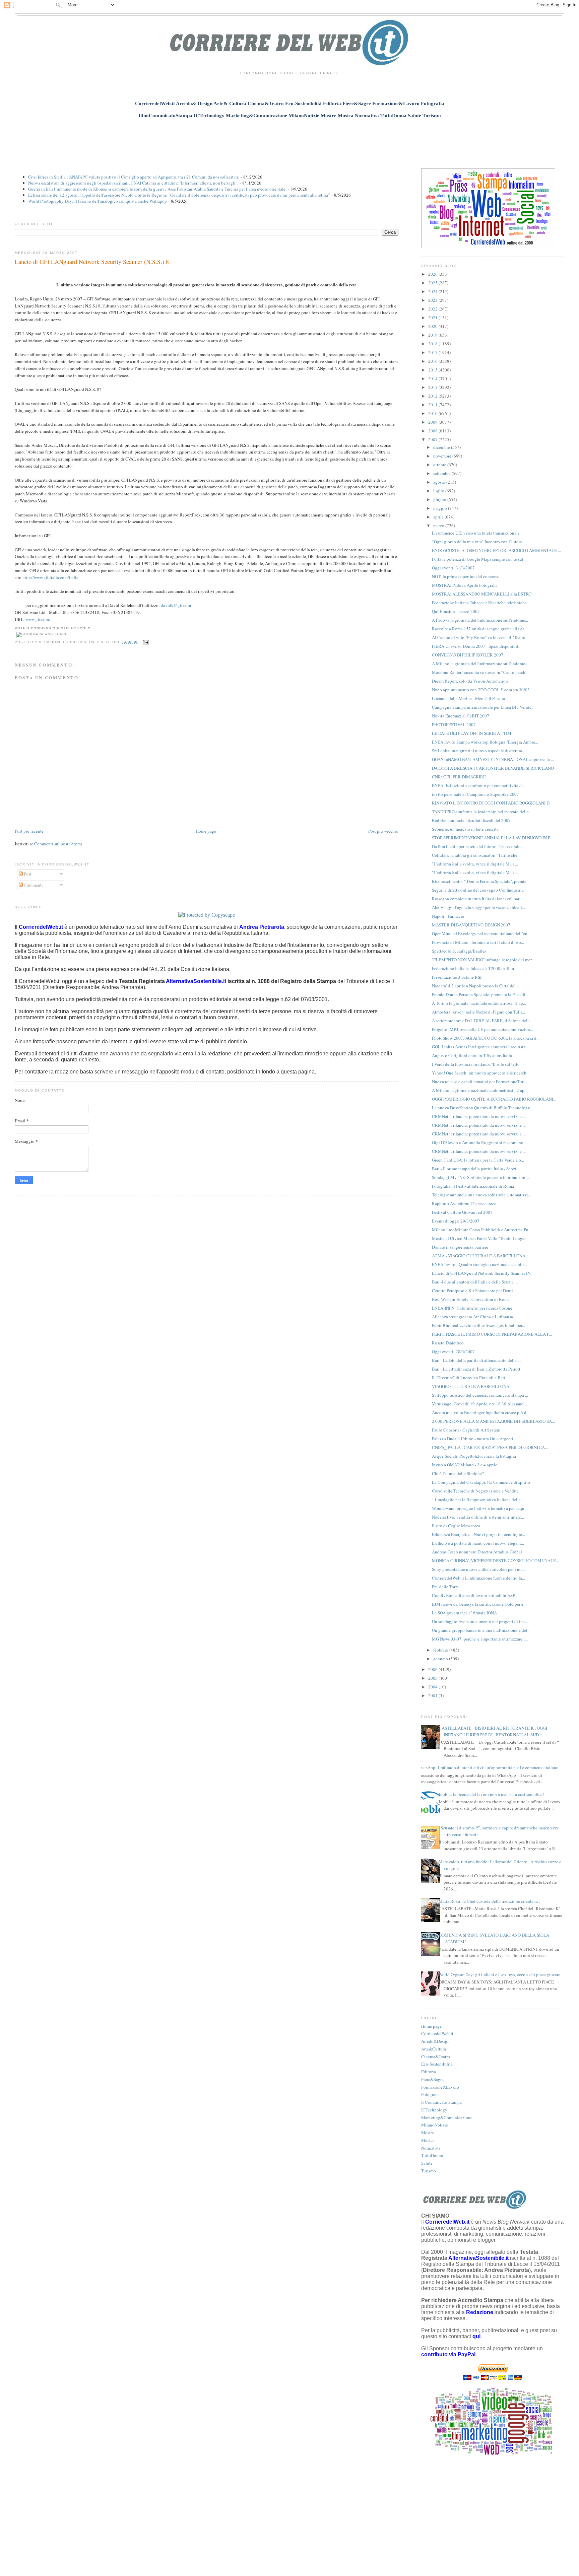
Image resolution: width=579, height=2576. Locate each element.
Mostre (428, 2133)
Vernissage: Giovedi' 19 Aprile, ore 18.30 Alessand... (479, 1404)
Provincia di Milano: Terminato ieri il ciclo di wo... (478, 942)
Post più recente (29, 831)
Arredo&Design (435, 2041)
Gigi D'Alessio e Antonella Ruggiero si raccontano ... (480, 1142)
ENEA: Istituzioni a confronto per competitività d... (478, 785)
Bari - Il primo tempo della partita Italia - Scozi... (476, 1169)
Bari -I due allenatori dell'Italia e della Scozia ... (475, 1282)
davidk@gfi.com (176, 605)
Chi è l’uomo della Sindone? (458, 1473)
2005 (433, 1678)
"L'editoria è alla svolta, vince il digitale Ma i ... (475, 864)
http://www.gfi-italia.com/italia (50, 577)
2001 (433, 1695)
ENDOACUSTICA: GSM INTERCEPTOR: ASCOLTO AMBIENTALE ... (496, 550)
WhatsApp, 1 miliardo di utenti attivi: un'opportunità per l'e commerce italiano (487, 1767)
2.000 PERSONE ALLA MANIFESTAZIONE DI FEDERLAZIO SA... (493, 1421)
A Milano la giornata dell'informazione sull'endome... (480, 664)
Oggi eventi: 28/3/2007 (453, 1351)
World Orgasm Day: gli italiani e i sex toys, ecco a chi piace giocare (499, 1974)
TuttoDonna (432, 2155)
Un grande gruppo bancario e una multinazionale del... (481, 1630)
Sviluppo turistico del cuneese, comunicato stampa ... (480, 1395)
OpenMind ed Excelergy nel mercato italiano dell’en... (481, 933)
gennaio (441, 1659)
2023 (433, 300)
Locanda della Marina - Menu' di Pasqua (468, 698)
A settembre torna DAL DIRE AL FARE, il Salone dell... (482, 1021)
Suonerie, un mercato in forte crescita (465, 829)
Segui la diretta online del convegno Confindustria (478, 890)
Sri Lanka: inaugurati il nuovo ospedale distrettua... (478, 751)
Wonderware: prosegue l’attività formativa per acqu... (480, 1508)
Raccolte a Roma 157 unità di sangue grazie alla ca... (480, 629)
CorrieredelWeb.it (437, 2033)
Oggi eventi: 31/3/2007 (453, 568)
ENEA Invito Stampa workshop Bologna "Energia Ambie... (485, 742)
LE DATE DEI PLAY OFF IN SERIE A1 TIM (472, 733)
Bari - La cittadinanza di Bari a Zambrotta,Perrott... (478, 1369)
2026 (433, 274)
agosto (440, 482)
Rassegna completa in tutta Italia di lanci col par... (477, 899)
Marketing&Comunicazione (447, 2117)
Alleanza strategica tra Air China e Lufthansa (472, 1317)
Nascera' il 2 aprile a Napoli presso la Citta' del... (475, 986)
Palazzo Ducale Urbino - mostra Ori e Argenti (473, 1439)
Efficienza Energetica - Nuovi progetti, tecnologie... (478, 1534)
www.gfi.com (37, 619)
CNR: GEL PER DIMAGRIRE (459, 777)
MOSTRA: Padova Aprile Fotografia (465, 585)
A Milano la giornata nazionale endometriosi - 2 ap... (480, 1090)
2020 (433, 326)
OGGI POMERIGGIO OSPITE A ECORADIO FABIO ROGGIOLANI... (494, 1099)
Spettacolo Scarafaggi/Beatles (459, 951)
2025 (433, 283)
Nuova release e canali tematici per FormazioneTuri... (480, 1082)
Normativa (431, 2148)
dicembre (442, 447)
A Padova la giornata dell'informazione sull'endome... (480, 620)
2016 (433, 361)
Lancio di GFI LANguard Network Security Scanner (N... (483, 1273)
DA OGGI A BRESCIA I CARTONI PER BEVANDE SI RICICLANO (493, 768)
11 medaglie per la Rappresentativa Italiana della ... (478, 1500)
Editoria (429, 2072)
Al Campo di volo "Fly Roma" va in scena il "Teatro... (480, 637)
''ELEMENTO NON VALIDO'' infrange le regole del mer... (483, 960)
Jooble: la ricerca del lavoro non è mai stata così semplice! (491, 1794)
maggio (441, 508)
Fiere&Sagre (432, 2079)
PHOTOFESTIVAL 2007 (454, 724)
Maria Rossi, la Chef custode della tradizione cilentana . (489, 1901)
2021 (433, 318)
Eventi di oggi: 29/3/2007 (456, 1221)
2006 (433, 1669)
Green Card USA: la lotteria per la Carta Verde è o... (478, 1160)
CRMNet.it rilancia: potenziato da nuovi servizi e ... (479, 1116)
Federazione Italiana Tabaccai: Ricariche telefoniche (479, 603)
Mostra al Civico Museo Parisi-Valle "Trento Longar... (480, 1238)
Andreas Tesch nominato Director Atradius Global (477, 1552)
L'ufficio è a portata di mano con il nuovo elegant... (478, 1543)
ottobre (440, 465)
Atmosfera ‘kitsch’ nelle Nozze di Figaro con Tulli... (478, 1012)
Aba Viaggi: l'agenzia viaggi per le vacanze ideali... (478, 907)
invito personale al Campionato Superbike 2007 (475, 794)
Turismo (429, 2171)
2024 (433, 291)
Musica (428, 2140)
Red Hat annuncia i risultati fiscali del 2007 (471, 820)
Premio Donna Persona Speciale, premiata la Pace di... (480, 994)
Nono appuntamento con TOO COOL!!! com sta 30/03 (481, 690)
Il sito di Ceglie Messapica (456, 1526)
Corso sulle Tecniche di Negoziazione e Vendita (475, 1491)
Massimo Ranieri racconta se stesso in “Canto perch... (480, 672)
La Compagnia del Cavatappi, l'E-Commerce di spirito (481, 1482)
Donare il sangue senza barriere (460, 1247)
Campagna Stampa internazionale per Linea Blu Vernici (482, 707)
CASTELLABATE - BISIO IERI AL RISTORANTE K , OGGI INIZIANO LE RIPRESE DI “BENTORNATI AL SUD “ (493, 1731)
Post (27, 874)
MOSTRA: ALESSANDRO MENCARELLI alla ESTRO (482, 594)
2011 (433, 405)
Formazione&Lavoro (440, 2087)
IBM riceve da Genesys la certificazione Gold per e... (479, 1604)
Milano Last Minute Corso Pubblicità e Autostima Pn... (482, 1230)
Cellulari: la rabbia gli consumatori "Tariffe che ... (477, 855)
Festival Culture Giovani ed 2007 (462, 1212)
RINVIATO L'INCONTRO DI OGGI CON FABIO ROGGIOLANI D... (492, 803)
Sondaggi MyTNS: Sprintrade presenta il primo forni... (481, 1177)
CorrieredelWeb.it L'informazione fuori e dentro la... (478, 1578)
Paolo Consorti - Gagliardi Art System (466, 1430)
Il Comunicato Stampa (441, 2102)
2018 (433, 344)
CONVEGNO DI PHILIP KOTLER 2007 (468, 655)
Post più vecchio (383, 831)
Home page (206, 831)
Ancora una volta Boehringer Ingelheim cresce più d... (481, 1412)
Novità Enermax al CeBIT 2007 (461, 716)
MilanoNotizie (435, 2125)
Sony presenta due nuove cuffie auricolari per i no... (478, 1569)
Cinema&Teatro (436, 2057)
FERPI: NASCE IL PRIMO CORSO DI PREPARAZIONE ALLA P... (492, 1334)
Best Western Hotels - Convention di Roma (471, 1299)
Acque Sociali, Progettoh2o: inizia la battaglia (474, 1456)
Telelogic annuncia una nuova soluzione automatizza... (482, 1195)
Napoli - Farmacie (448, 916)
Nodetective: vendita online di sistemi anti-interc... (478, 1517)
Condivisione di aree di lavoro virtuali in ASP (473, 1595)
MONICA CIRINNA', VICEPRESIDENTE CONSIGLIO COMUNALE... (495, 1560)
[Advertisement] (289, 140)
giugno (440, 499)
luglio (439, 491)
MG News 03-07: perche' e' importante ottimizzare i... (480, 1639)
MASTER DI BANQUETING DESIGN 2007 (471, 925)
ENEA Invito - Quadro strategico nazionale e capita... (480, 1264)
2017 (433, 352)
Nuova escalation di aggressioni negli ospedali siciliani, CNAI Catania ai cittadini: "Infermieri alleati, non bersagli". (133, 183)
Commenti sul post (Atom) (58, 844)
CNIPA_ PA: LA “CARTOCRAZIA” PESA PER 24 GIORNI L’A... (490, 1447)
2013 (433, 387)
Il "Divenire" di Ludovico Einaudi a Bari (469, 1378)
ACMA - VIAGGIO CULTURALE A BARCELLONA (479, 1256)
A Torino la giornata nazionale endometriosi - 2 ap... (479, 1003)
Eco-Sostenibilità (437, 2064)
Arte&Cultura (434, 2049)
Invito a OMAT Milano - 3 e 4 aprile (465, 1465)
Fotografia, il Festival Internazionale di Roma (473, 1186)
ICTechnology (434, 2110)
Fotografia (430, 2094)
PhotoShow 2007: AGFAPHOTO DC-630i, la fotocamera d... (486, 1038)
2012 (433, 396)
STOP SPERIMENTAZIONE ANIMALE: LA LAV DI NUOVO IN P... (492, 838)
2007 (433, 439)
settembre (442, 473)
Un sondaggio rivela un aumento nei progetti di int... (479, 1621)
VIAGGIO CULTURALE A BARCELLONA (471, 1386)
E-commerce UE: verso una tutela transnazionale (476, 533)
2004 (433, 1687)
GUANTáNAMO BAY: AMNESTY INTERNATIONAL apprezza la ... (493, 759)
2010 (433, 413)
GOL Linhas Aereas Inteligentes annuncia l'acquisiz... (480, 1047)
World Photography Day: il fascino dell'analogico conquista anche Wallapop (98, 201)
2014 (433, 378)
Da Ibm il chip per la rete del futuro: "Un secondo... (478, 846)
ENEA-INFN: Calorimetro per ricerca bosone (472, 1308)
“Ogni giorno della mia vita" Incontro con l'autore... (478, 542)
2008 (433, 431)
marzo (439, 526)
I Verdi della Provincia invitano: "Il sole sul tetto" (477, 1064)
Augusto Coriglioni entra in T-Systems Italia (472, 1055)
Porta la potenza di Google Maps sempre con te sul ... (480, 559)
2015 (433, 370)
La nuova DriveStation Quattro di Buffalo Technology (481, 1108)
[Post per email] (145, 642)
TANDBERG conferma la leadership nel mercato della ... (482, 812)
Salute (427, 2163)
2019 (433, 335)
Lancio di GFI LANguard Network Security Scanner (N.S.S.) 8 (92, 262)
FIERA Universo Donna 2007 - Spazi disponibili (476, 646)
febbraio (441, 1650)
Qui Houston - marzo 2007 (456, 611)
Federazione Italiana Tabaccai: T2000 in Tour (473, 968)
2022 (433, 309)
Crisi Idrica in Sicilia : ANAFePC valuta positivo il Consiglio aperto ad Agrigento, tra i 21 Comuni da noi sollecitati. (134, 177)
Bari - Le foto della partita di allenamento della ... (476, 1360)
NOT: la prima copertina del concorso (466, 576)
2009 (433, 422)
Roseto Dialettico (448, 1343)
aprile (439, 517)
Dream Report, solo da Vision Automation (470, 681)
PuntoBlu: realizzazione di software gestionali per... (478, 1325)
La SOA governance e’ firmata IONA (464, 1613)
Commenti (33, 885)
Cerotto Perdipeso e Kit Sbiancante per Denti (472, 1291)
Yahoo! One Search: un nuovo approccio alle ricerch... (481, 1073)
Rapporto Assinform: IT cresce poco (464, 1203)
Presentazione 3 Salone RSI (457, 977)
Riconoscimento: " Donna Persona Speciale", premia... (481, 881)
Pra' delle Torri (445, 1587)
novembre (443, 456)
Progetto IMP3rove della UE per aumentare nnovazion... (482, 1029)
